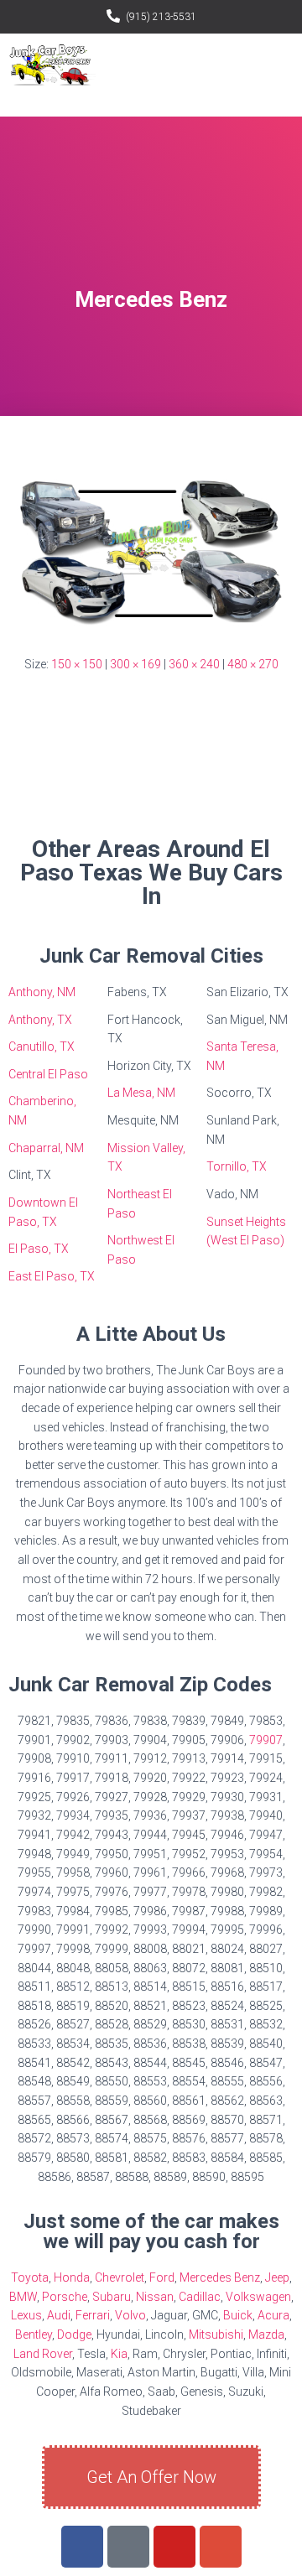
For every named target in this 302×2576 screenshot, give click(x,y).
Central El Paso (48, 1074)
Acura (273, 2315)
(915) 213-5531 (161, 17)
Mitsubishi (216, 2334)
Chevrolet (120, 2277)
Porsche (65, 2297)
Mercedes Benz (220, 2277)
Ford (162, 2277)
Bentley (34, 2334)
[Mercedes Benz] (151, 551)
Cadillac (200, 2297)
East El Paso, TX (52, 1276)
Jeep (277, 2277)
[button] (280, 67)
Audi (59, 2315)
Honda (72, 2277)
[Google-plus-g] (221, 2547)
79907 (266, 1740)
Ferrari (93, 2315)
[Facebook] (82, 2547)
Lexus (26, 2315)
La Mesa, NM (141, 1093)
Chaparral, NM (46, 1148)
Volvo (130, 2315)
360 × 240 (194, 664)
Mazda (266, 2334)
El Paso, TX (39, 1249)
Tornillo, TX (237, 1166)
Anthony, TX (40, 1020)
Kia (119, 2354)
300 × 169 (135, 664)
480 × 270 (253, 664)
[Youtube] (174, 2547)
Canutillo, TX (42, 1046)
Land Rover (43, 2354)
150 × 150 (77, 664)
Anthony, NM (42, 992)
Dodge (74, 2334)
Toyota (30, 2277)
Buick (238, 2315)
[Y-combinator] (128, 2547)
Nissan (155, 2297)
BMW (23, 2297)
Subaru (112, 2297)
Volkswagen (258, 2297)
